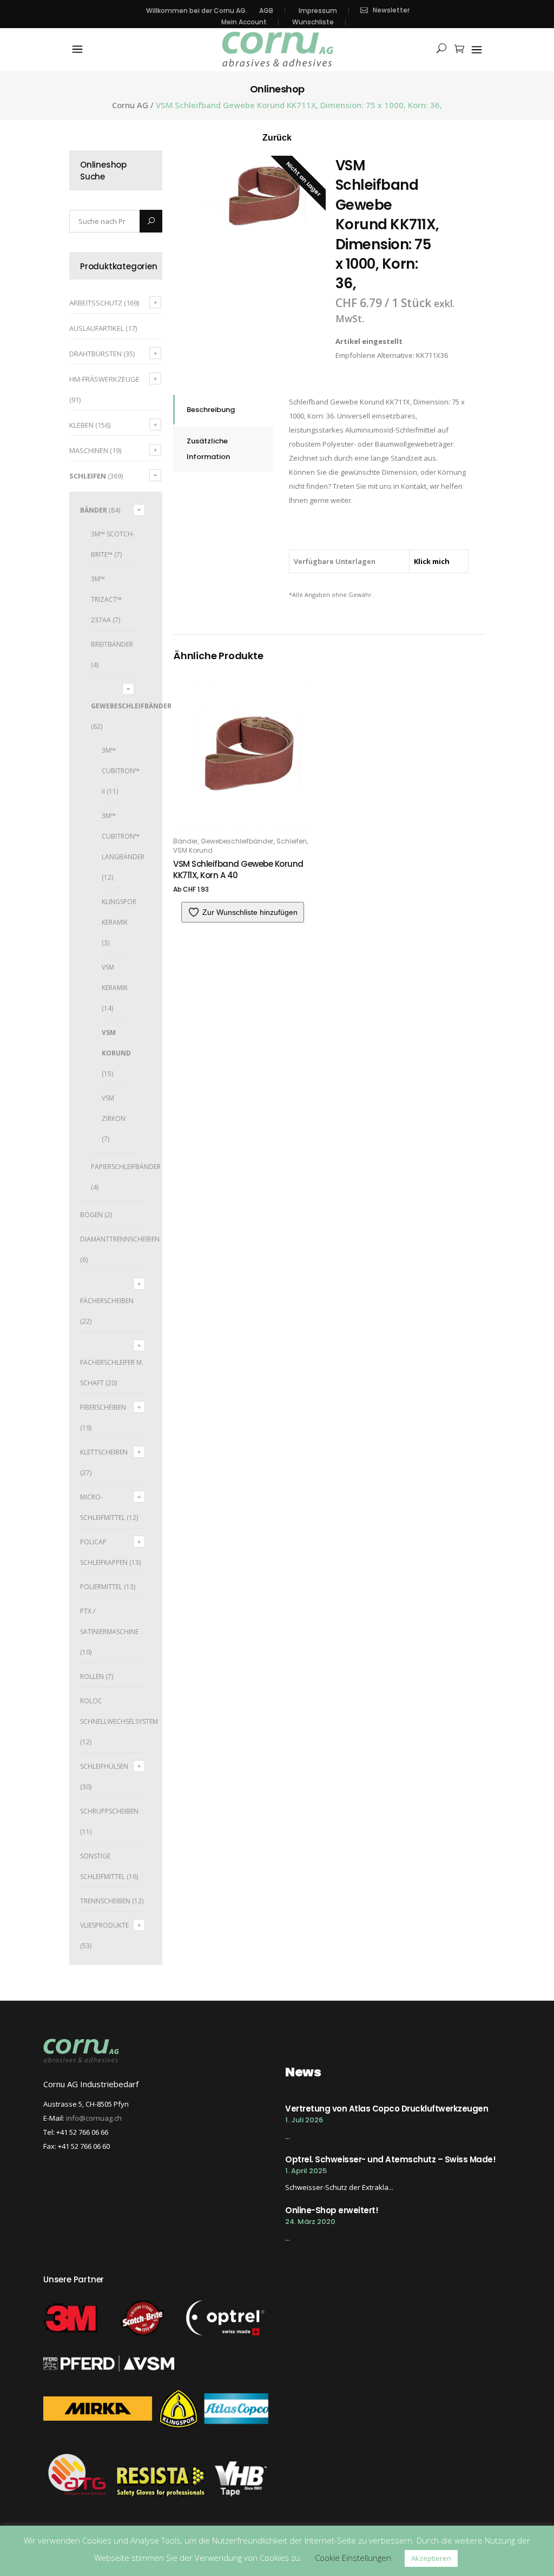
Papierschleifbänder (126, 1167)
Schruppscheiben (109, 1811)
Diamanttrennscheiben (120, 1239)
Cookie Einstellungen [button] (353, 2558)
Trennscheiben (105, 1901)
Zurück (277, 138)
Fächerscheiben (107, 1301)
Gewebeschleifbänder (131, 706)
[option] (265, 196)
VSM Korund (193, 850)
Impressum (318, 11)
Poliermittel (101, 1587)
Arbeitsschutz (96, 303)
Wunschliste (313, 22)
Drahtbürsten (95, 354)
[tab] (223, 410)
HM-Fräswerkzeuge (104, 379)
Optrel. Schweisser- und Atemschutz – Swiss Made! (390, 2159)
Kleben (81, 425)
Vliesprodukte (104, 1925)
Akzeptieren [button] (431, 2558)
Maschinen (89, 450)
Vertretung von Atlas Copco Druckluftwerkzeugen (387, 2109)
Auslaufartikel (97, 328)
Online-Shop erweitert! (332, 2210)
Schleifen (88, 476)
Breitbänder (112, 644)
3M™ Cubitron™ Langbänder (123, 836)
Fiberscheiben (103, 1407)
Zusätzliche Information (208, 449)
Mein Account (244, 22)
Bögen (91, 1215)
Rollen (92, 1677)
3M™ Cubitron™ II (121, 771)
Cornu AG (130, 105)
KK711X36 (432, 355)
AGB (266, 11)
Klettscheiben (104, 1452)
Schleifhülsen (104, 1766)
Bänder (94, 510)
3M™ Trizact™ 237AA (106, 599)
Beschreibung (211, 410)
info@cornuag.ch (94, 2118)
